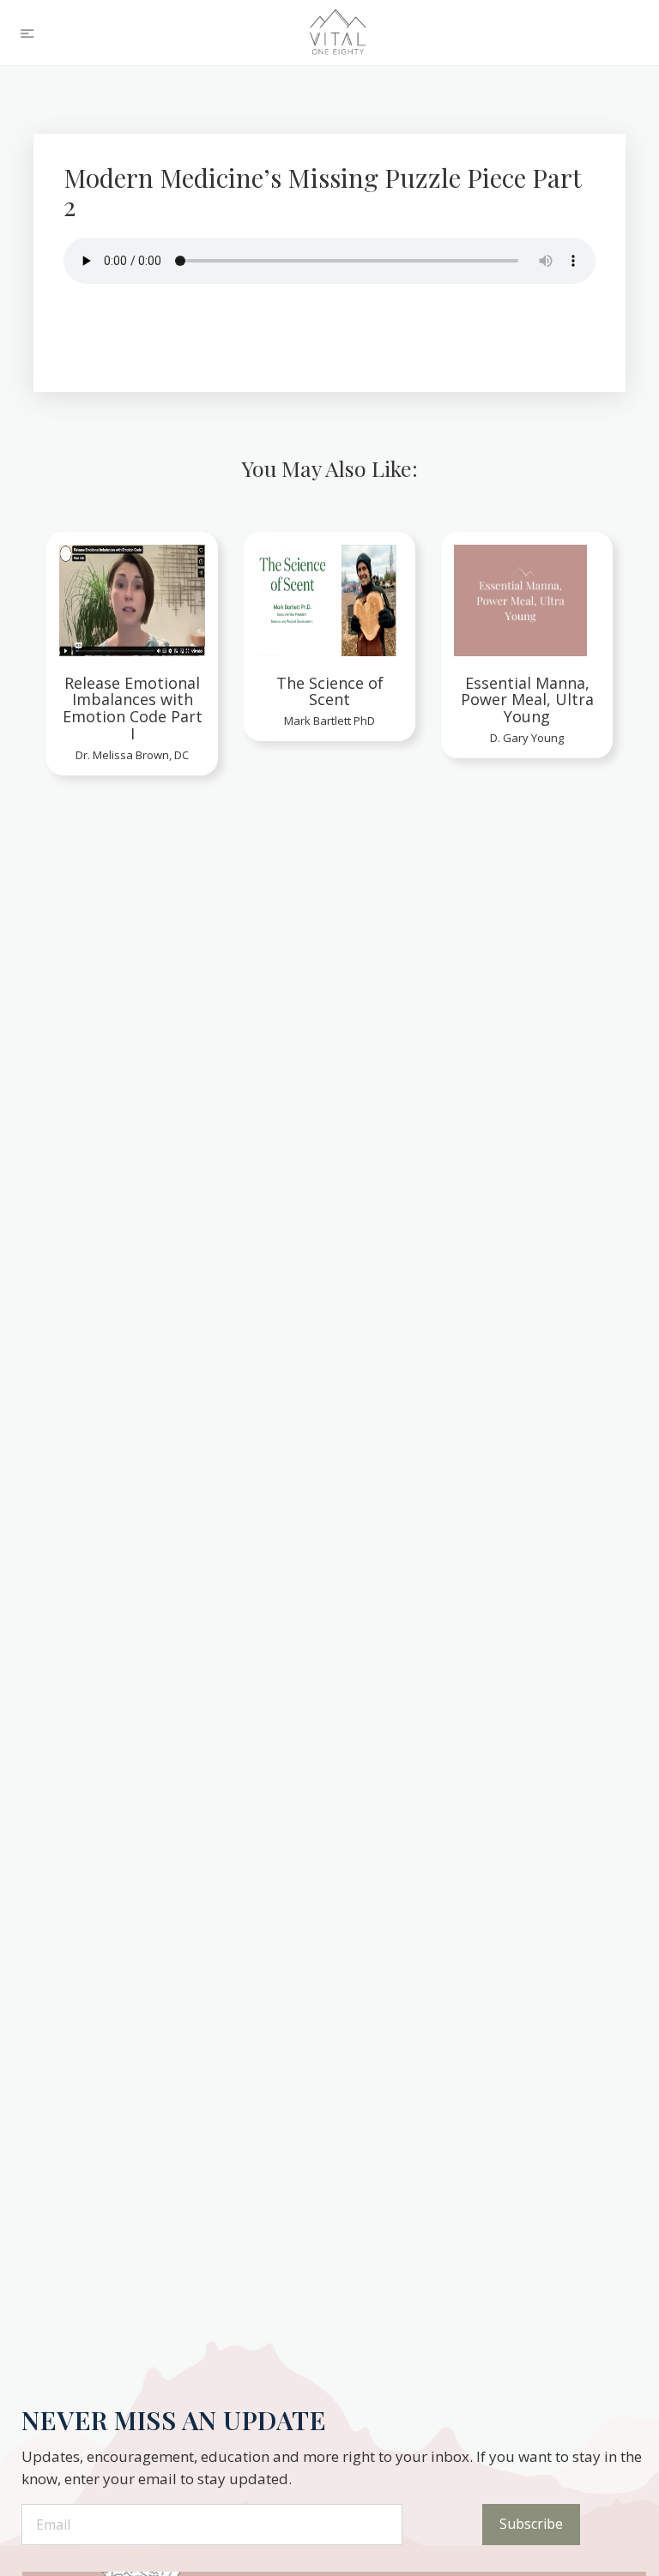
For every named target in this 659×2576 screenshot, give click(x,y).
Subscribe (531, 2524)
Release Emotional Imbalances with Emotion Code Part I (133, 709)
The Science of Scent (330, 692)
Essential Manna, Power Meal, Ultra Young (527, 700)
